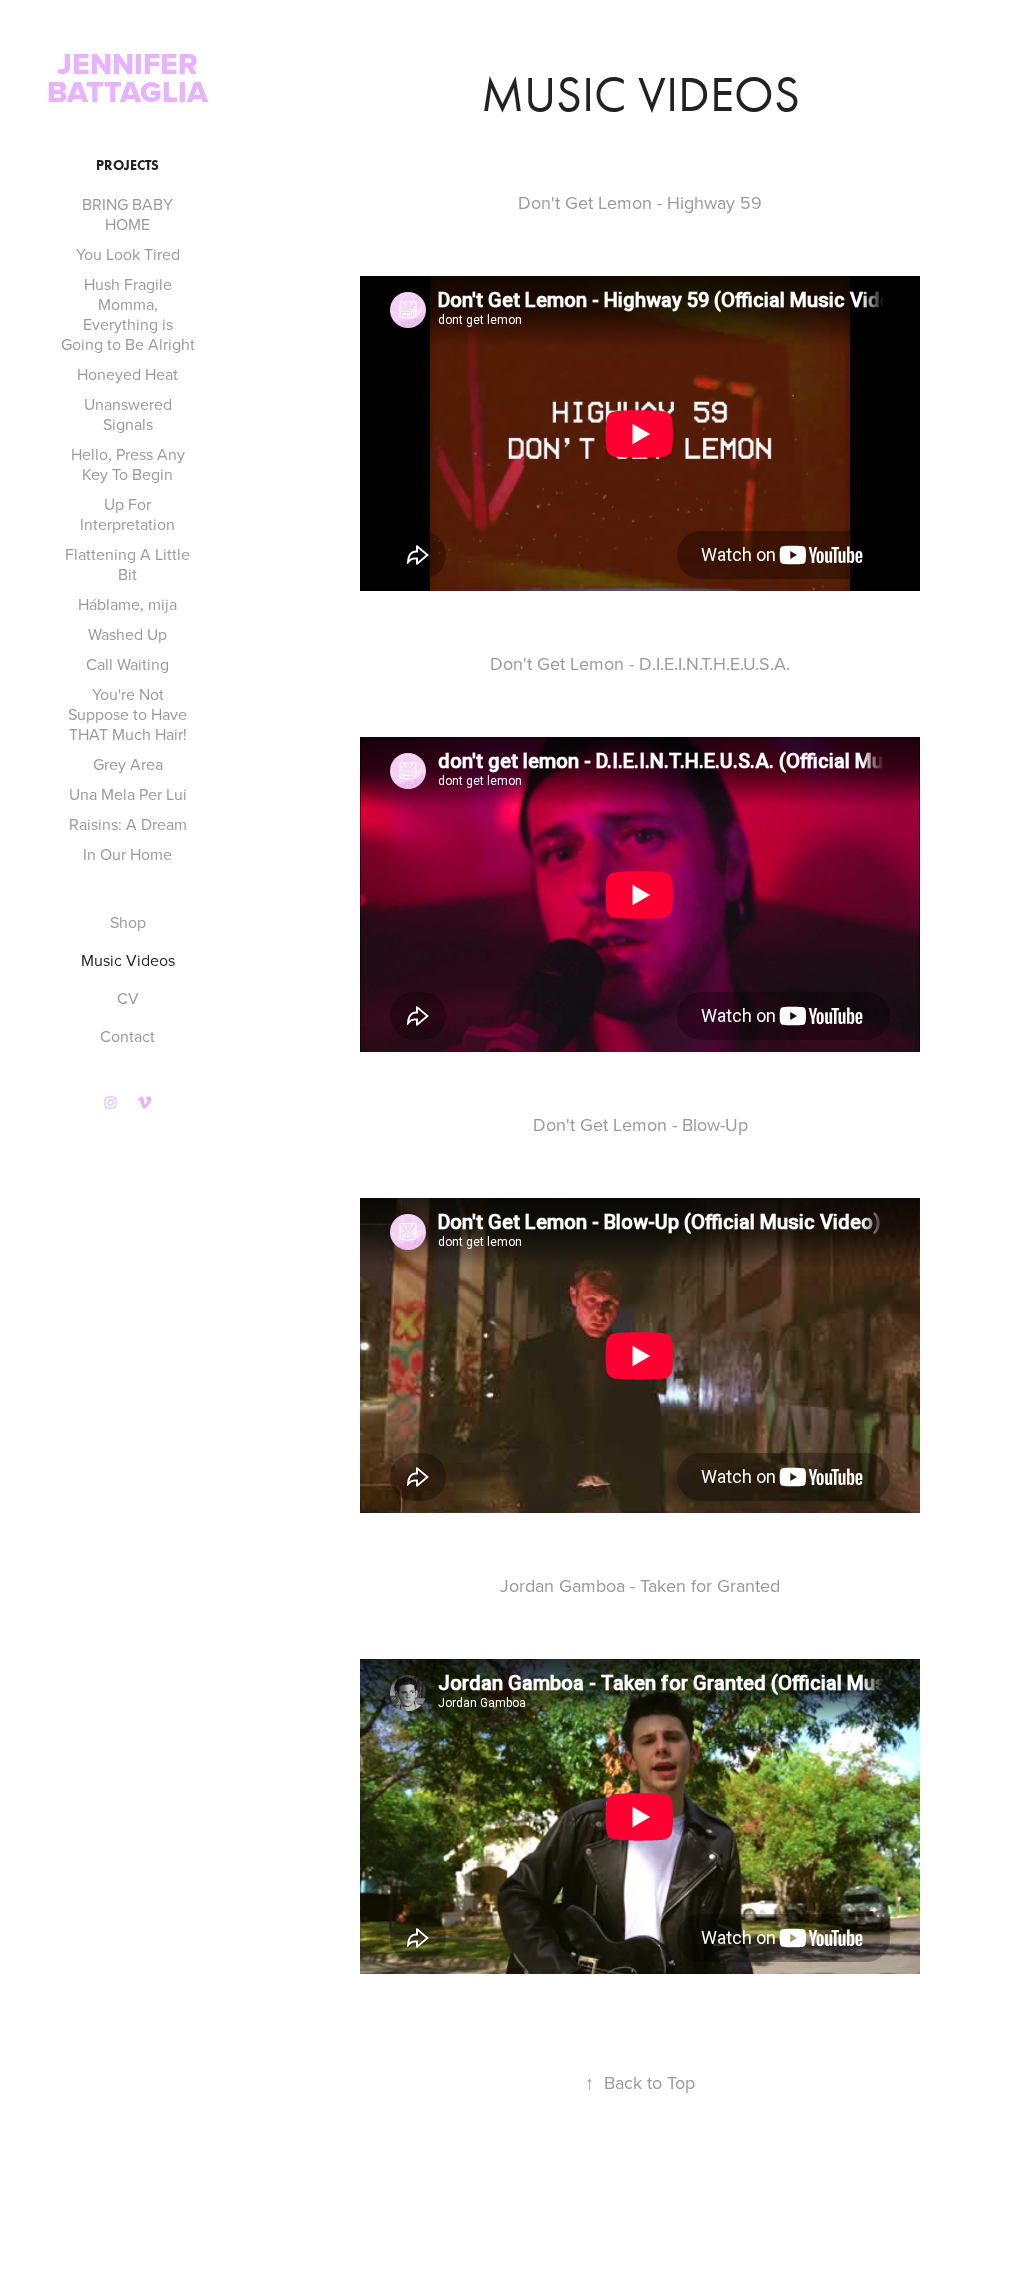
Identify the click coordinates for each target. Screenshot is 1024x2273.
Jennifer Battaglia (127, 77)
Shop (128, 922)
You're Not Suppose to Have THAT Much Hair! (127, 714)
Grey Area (128, 764)
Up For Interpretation (127, 514)
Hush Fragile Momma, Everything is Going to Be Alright (128, 314)
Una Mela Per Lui (128, 794)
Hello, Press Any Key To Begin (128, 464)
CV (128, 998)
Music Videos (128, 960)
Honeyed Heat (127, 374)
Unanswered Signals (128, 414)
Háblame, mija (127, 604)
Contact (127, 1036)
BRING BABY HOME (127, 214)
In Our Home (127, 854)
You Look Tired (128, 254)
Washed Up (127, 634)
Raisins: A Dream (128, 824)
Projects (127, 165)
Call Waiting (127, 664)
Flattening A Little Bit (127, 564)
